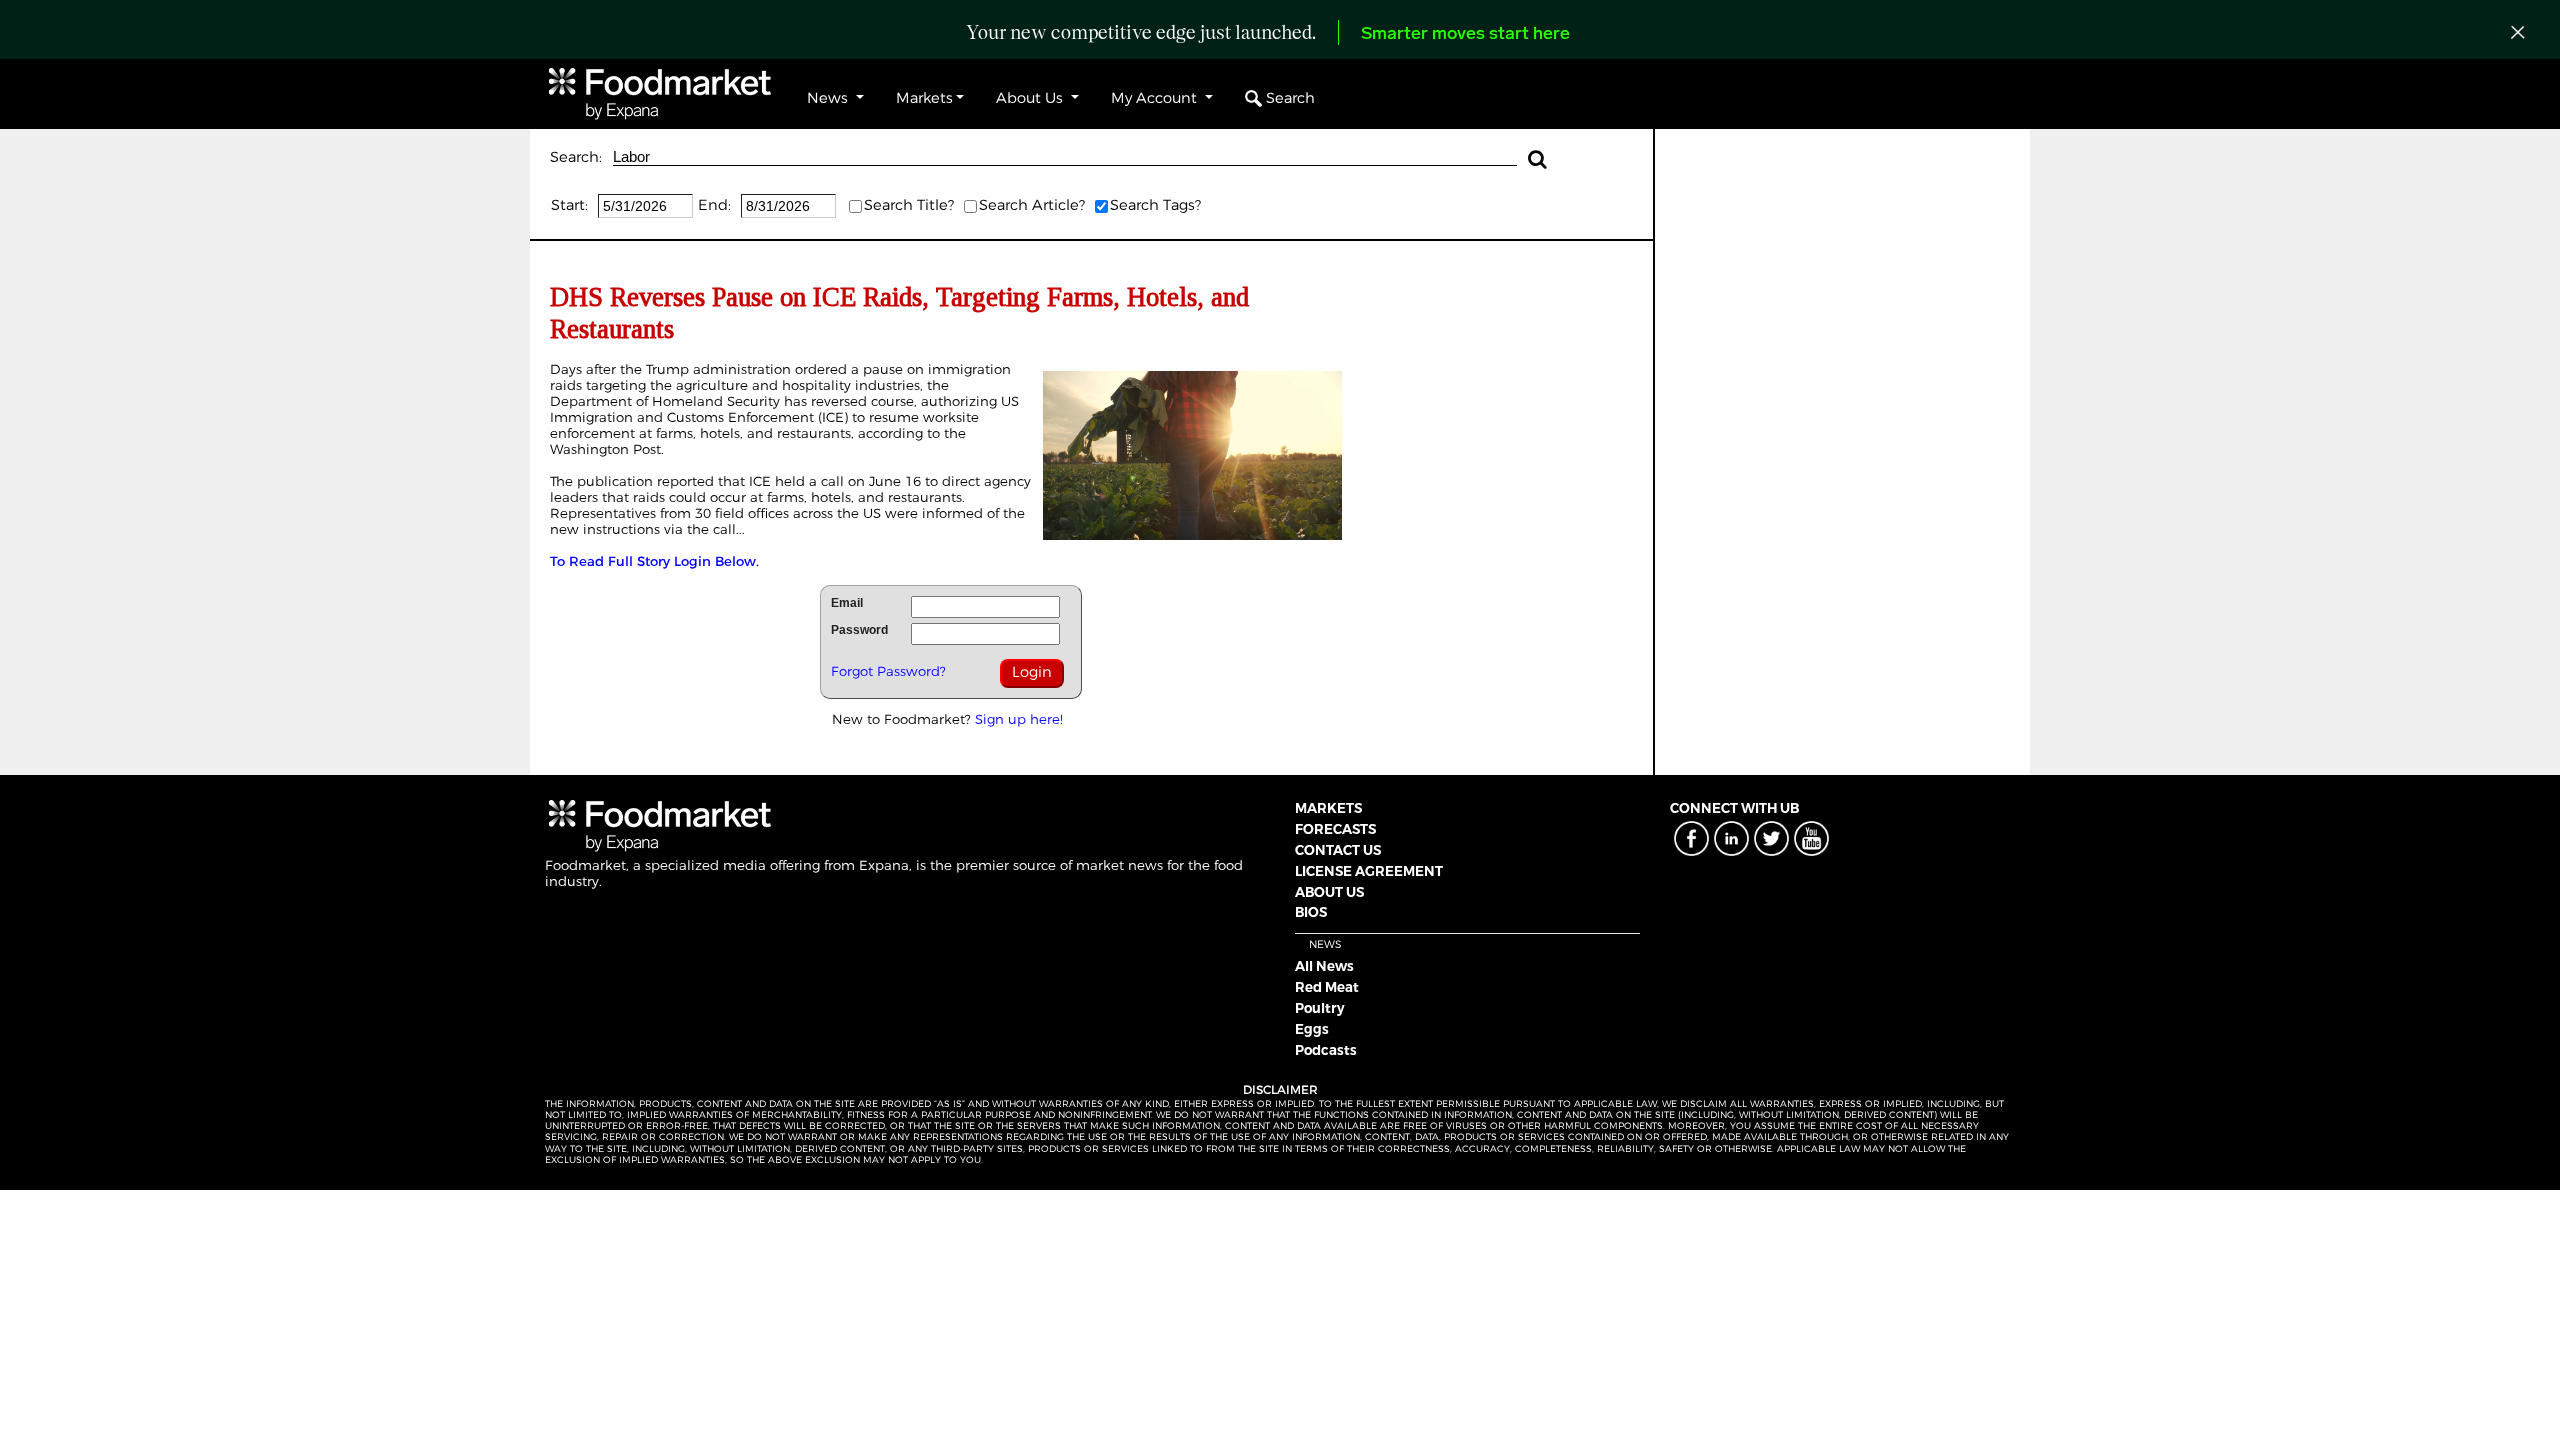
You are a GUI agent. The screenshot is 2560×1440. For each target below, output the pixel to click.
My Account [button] (1156, 98)
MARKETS (1328, 808)
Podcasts (1326, 1050)
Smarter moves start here (1465, 35)
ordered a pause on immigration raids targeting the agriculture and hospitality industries (780, 377)
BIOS (1311, 912)
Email (847, 603)
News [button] (829, 98)
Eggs (1312, 1029)
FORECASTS (1335, 829)
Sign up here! (1019, 719)
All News (1324, 966)
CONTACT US (1338, 850)
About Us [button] (1031, 98)
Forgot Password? (888, 671)
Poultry (1320, 1008)
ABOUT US (1329, 892)
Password (859, 630)
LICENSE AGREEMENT (1369, 871)
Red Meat (1327, 987)
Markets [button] (924, 98)
